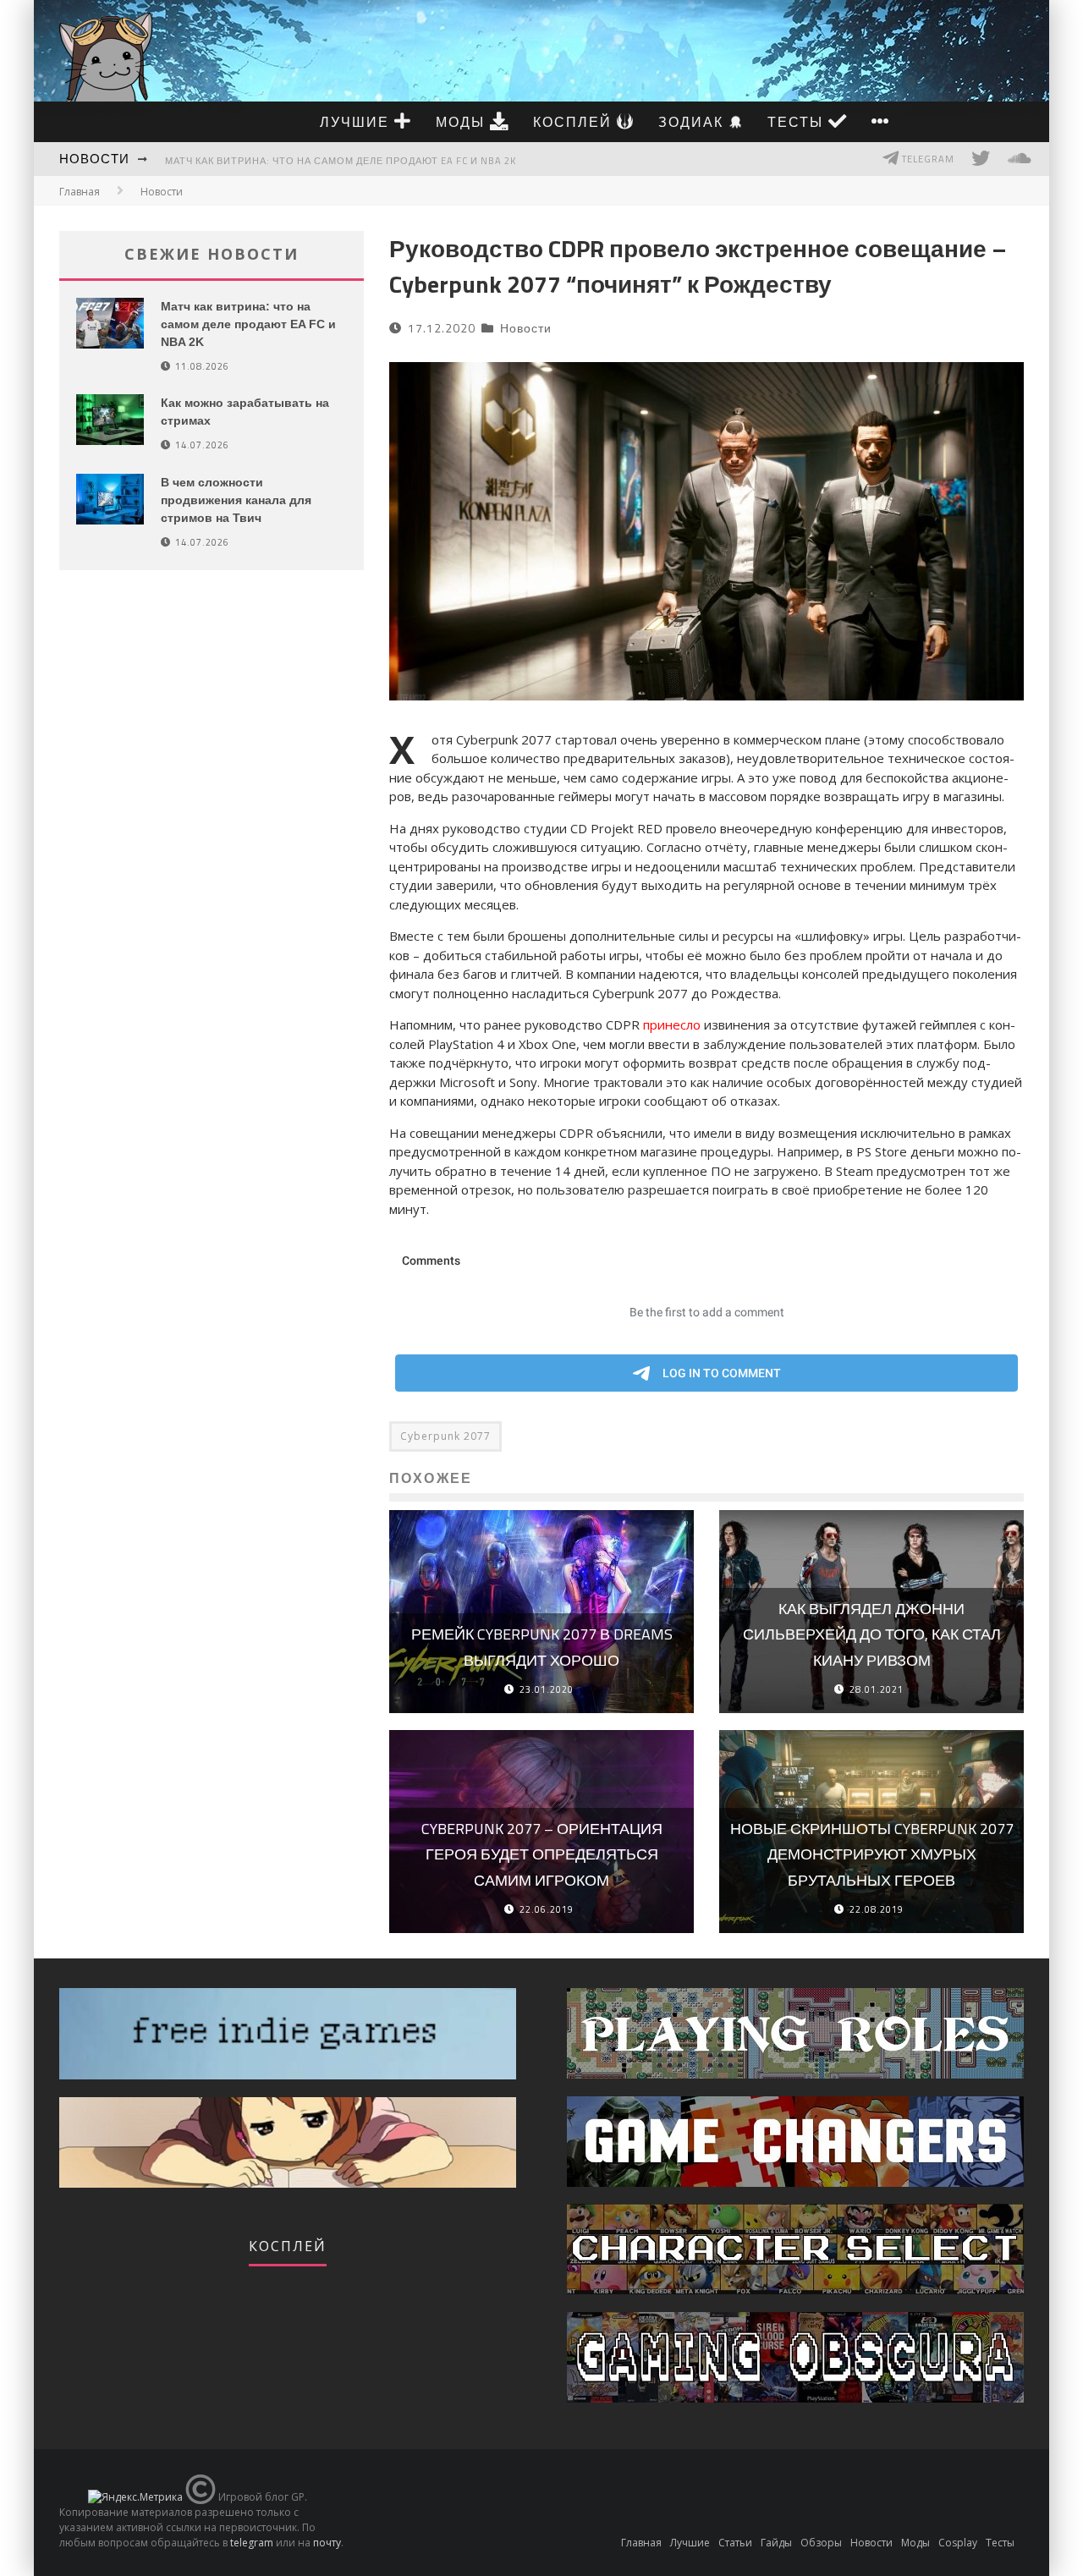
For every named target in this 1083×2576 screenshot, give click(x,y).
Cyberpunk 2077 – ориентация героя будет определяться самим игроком (542, 1854)
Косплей (575, 122)
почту (327, 2543)
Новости (94, 159)
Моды (463, 122)
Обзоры (821, 2543)
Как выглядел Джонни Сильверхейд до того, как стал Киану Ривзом (872, 1634)
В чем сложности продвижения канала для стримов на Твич (236, 500)
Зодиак (693, 122)
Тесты (798, 122)
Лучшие (357, 122)
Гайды (776, 2543)
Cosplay (958, 2543)
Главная (80, 192)
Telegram (927, 159)
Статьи (735, 2543)
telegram (252, 2543)
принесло (672, 1024)
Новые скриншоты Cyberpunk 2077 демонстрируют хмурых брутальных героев (872, 1854)
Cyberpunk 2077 (445, 1436)
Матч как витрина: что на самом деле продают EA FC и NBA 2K (341, 161)
